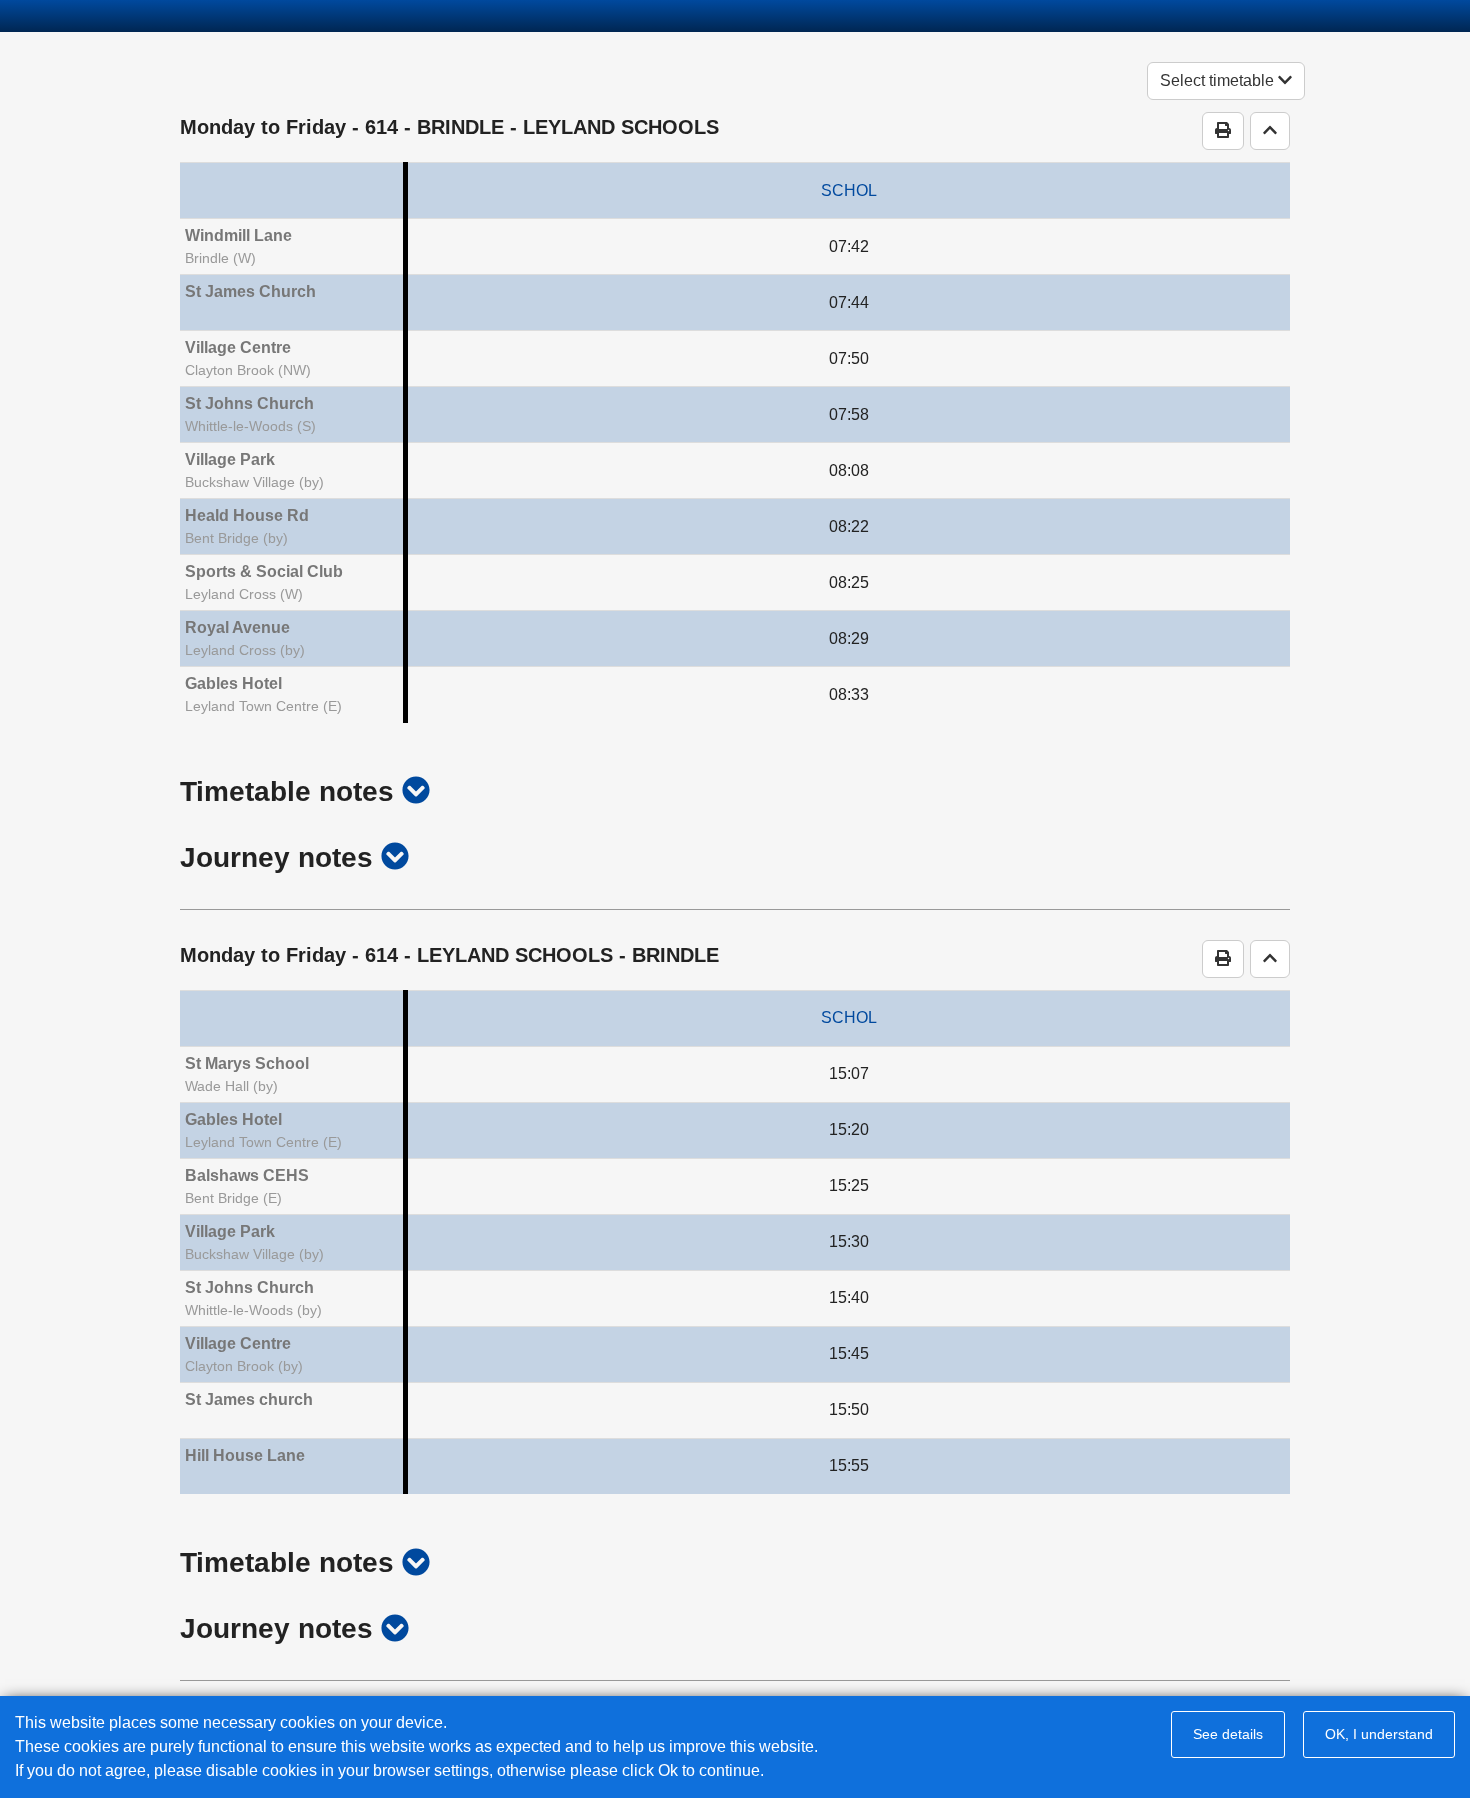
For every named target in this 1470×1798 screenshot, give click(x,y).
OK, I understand (1379, 1734)
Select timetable (1219, 80)
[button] (416, 791)
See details (1228, 1734)
